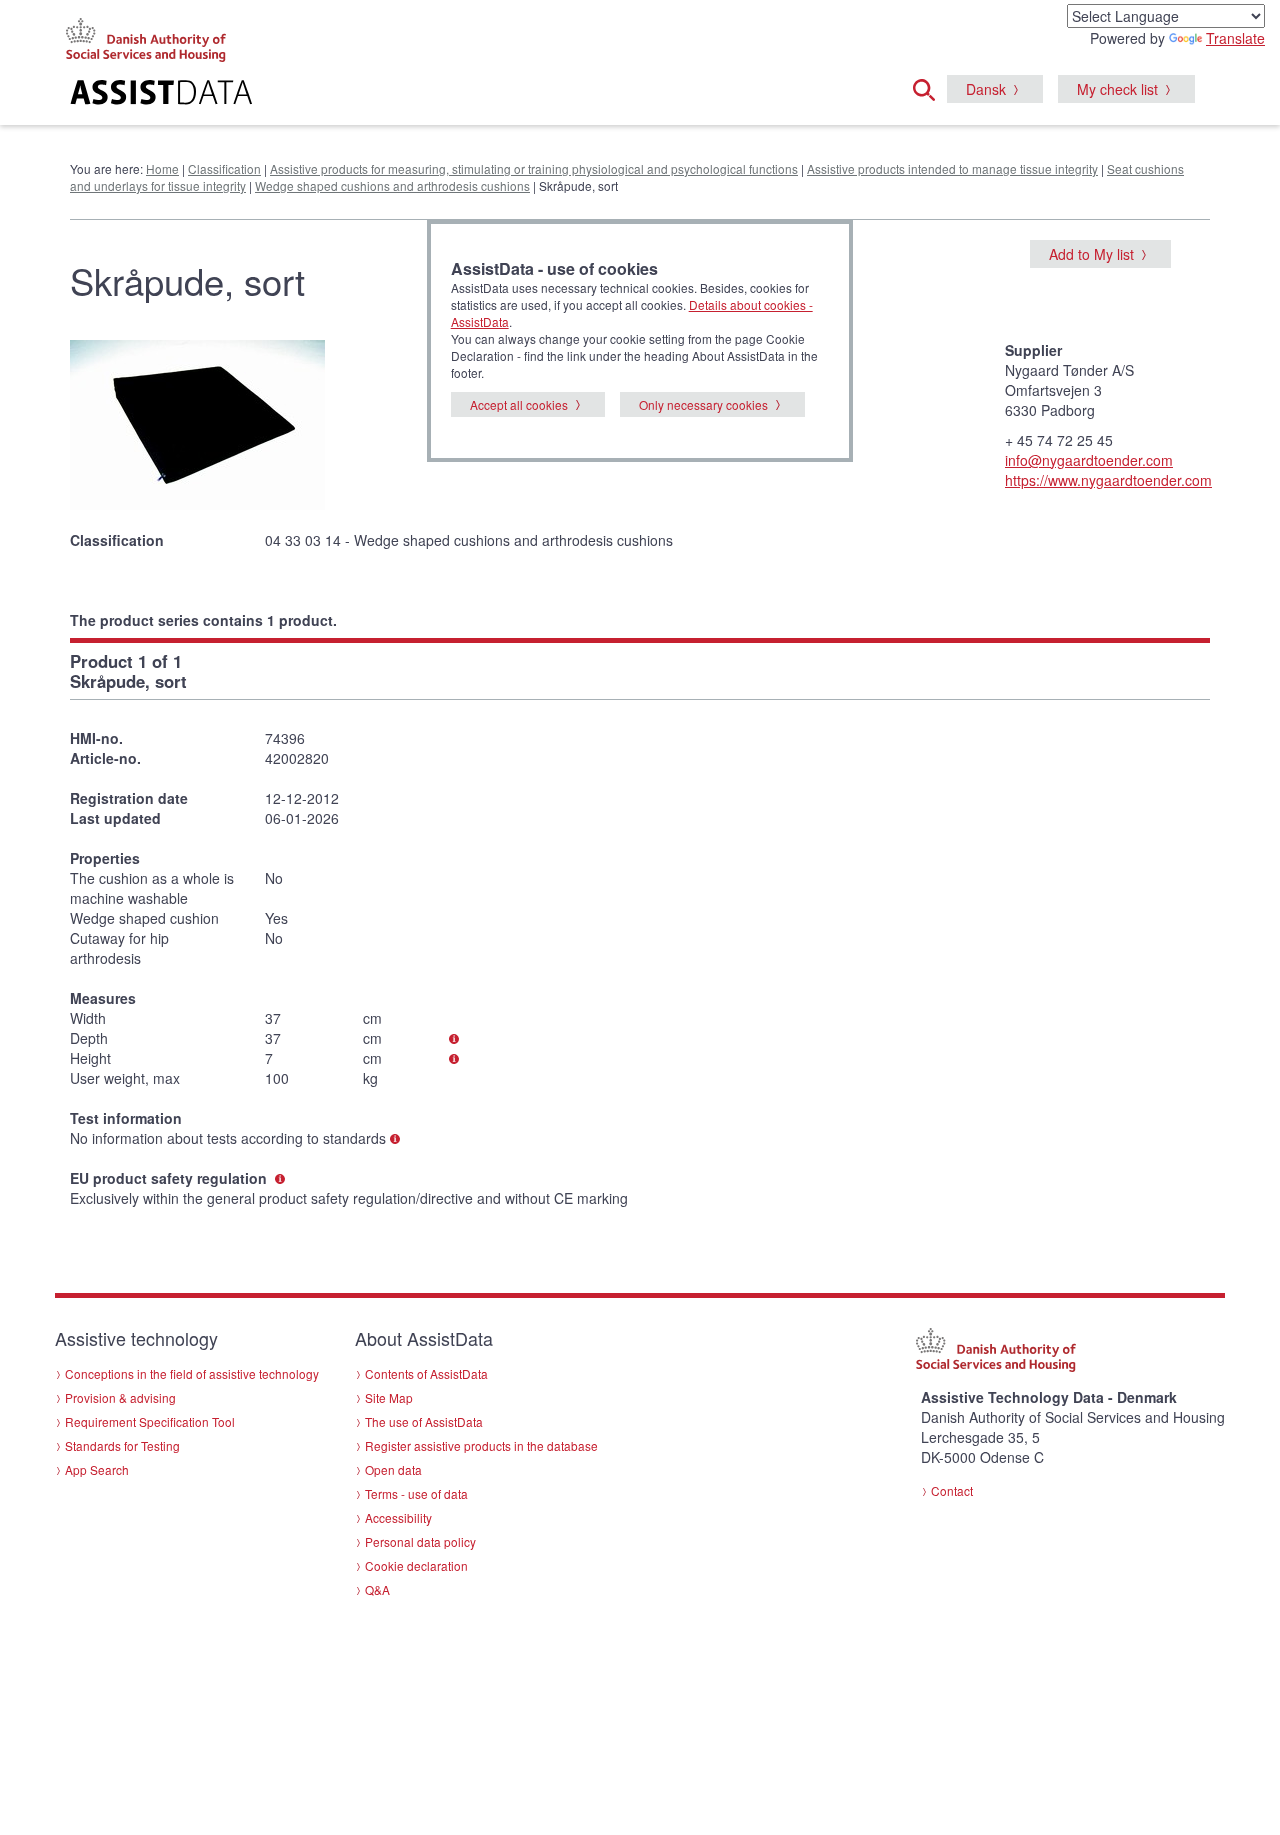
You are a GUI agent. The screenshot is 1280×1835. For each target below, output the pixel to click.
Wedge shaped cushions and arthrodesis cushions (392, 185)
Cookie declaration (416, 1565)
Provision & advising (120, 1397)
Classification (224, 168)
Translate (1235, 38)
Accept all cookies (519, 404)
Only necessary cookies (703, 404)
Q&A (377, 1589)
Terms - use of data (416, 1493)
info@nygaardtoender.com (1089, 460)
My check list (1117, 89)
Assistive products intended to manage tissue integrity (952, 168)
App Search (97, 1469)
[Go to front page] (396, 95)
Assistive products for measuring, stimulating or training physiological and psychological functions (534, 168)
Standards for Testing (122, 1445)
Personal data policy (420, 1541)
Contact (952, 1490)
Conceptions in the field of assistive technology (192, 1373)
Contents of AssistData (426, 1373)
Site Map (389, 1397)
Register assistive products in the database (481, 1445)
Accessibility (398, 1517)
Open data (393, 1469)
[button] (930, 87)
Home (162, 168)
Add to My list (1091, 254)
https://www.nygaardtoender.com (1108, 480)
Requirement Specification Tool (150, 1421)
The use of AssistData (424, 1421)
